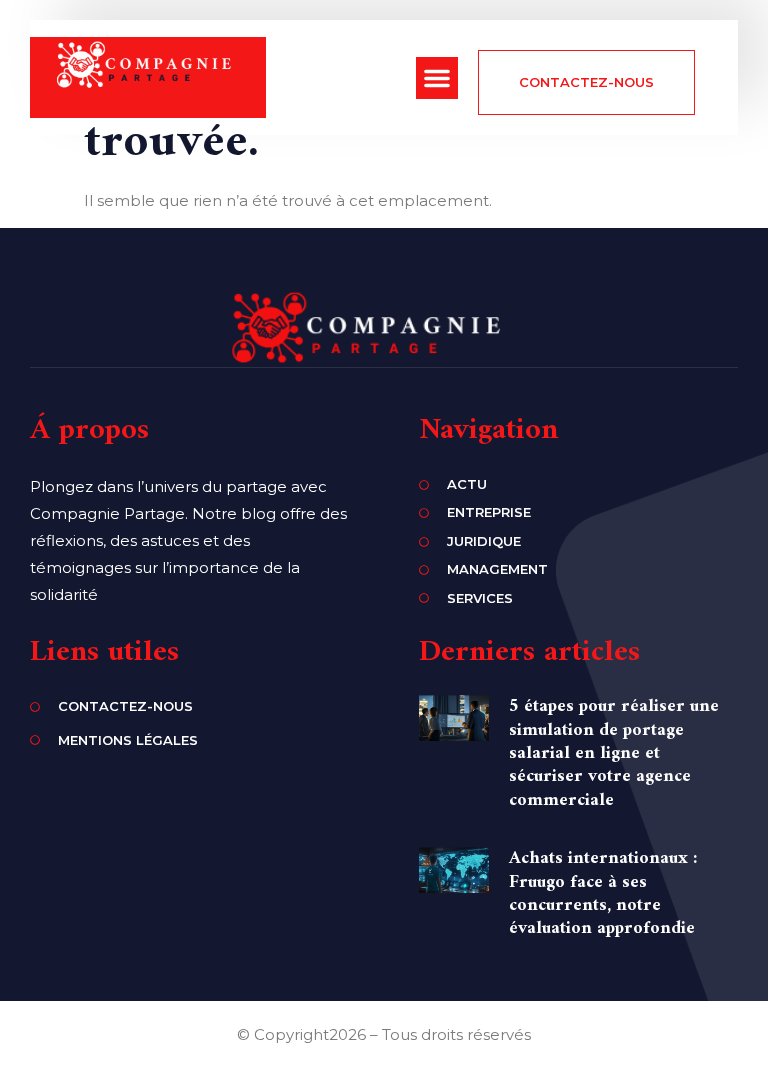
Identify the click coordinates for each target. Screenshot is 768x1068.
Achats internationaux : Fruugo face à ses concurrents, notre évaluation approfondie (603, 893)
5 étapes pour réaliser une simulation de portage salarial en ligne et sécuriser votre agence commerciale (614, 753)
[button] (437, 78)
